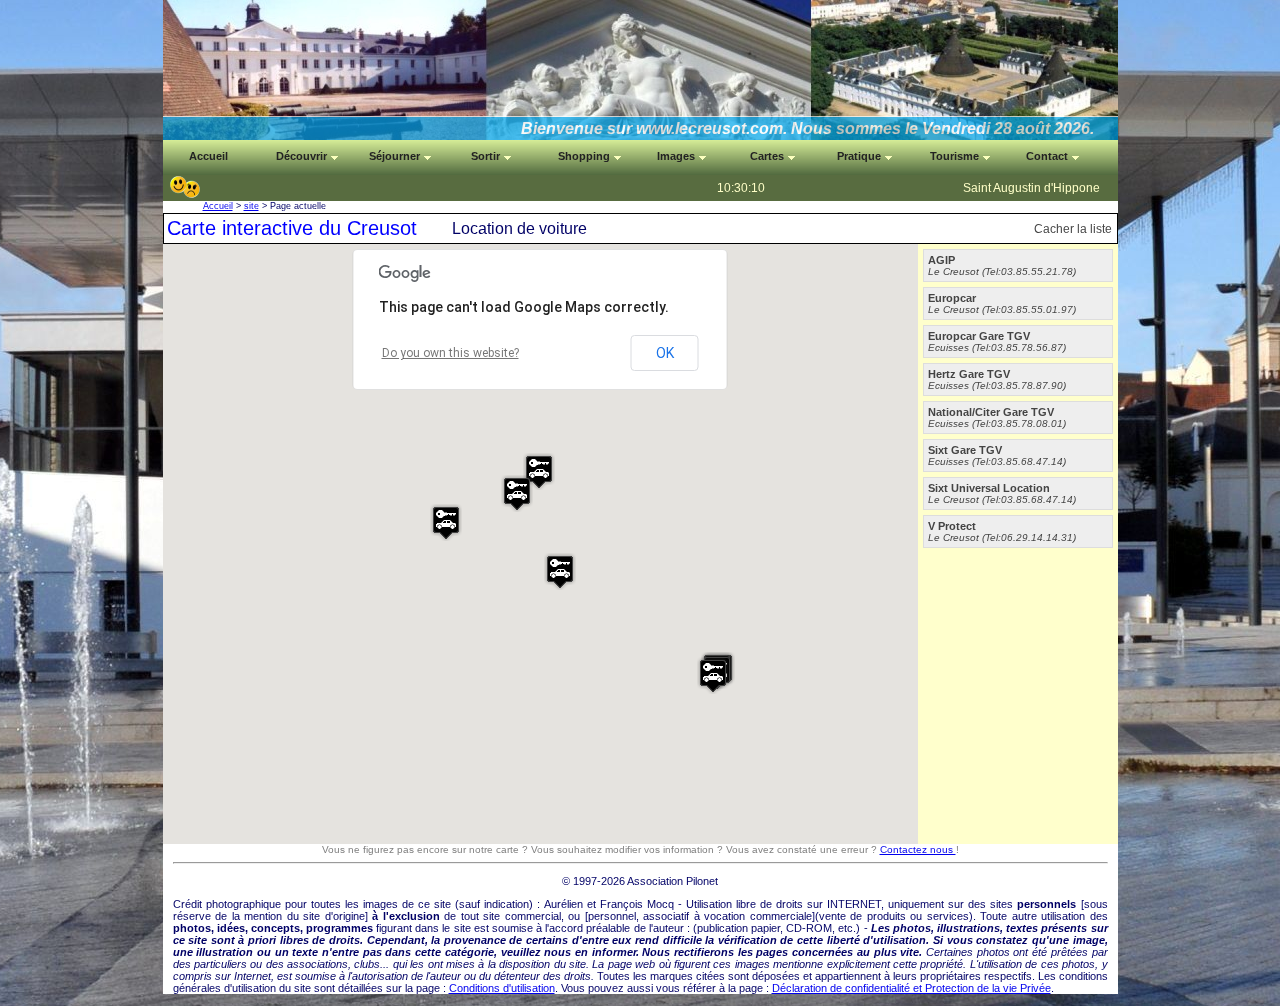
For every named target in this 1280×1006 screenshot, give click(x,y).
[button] (446, 522)
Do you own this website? (450, 353)
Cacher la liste (1073, 229)
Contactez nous (918, 849)
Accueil (218, 206)
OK (665, 353)
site (251, 206)
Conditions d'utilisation (502, 988)
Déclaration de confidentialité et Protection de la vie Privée (911, 988)
